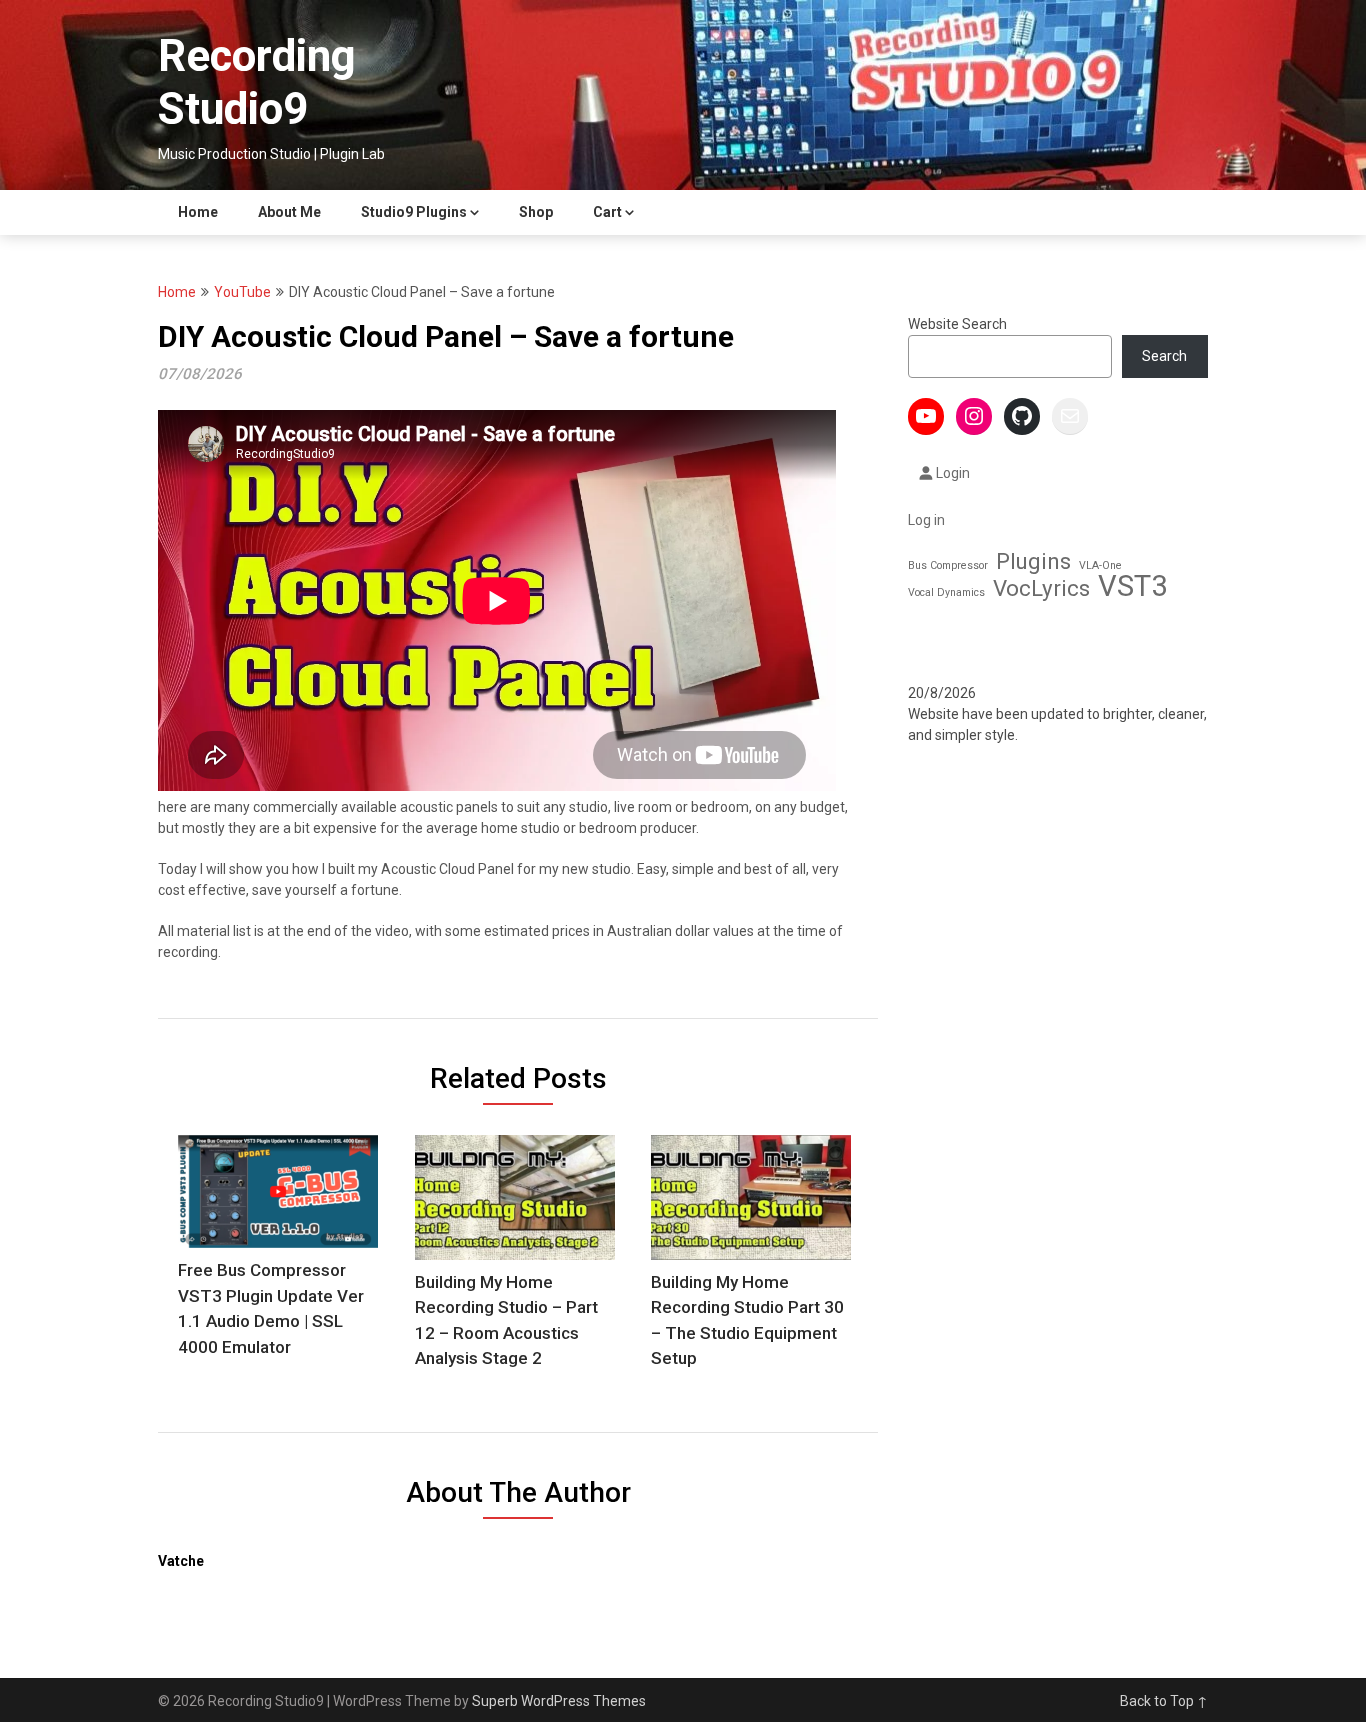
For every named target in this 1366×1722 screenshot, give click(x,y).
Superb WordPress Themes (559, 1701)
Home (198, 212)
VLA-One (1100, 565)
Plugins (1033, 561)
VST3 (1132, 586)
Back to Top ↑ (1164, 1701)
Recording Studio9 (257, 82)
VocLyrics (1041, 588)
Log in (926, 520)
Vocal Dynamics (946, 592)
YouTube (242, 292)
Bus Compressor (948, 565)
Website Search (957, 324)
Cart (607, 212)
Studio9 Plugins (414, 212)
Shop (536, 212)
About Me (289, 212)
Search (1164, 356)
